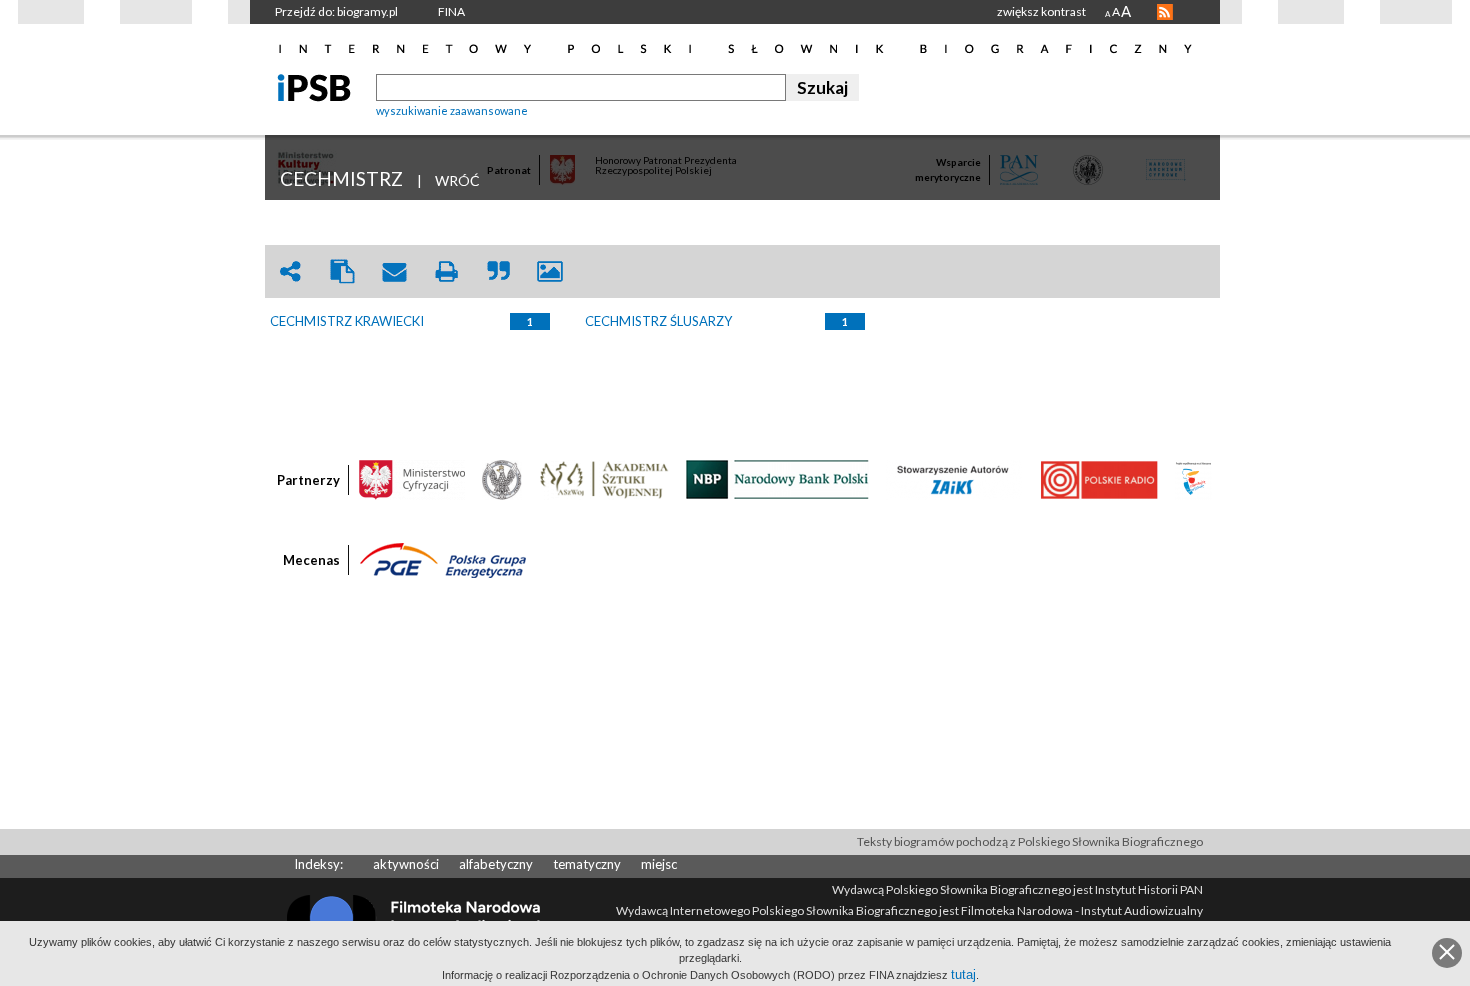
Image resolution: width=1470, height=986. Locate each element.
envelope (394, 271)
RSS (1165, 12)
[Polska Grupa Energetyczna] (443, 559)
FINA (451, 11)
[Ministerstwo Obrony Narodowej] (502, 478)
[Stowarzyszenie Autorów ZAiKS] (954, 478)
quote (498, 271)
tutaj (963, 974)
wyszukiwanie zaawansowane (452, 110)
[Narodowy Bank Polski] (777, 478)
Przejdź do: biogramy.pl (336, 11)
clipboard (342, 271)
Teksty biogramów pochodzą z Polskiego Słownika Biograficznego (1030, 841)
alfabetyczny (496, 864)
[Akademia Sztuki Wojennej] (604, 478)
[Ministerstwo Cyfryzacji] (412, 478)
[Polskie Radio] (1098, 478)
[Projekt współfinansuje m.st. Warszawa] (1193, 478)
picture (550, 271)
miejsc (659, 864)
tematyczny (587, 864)
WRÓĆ (457, 180)
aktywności (406, 864)
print (446, 271)
